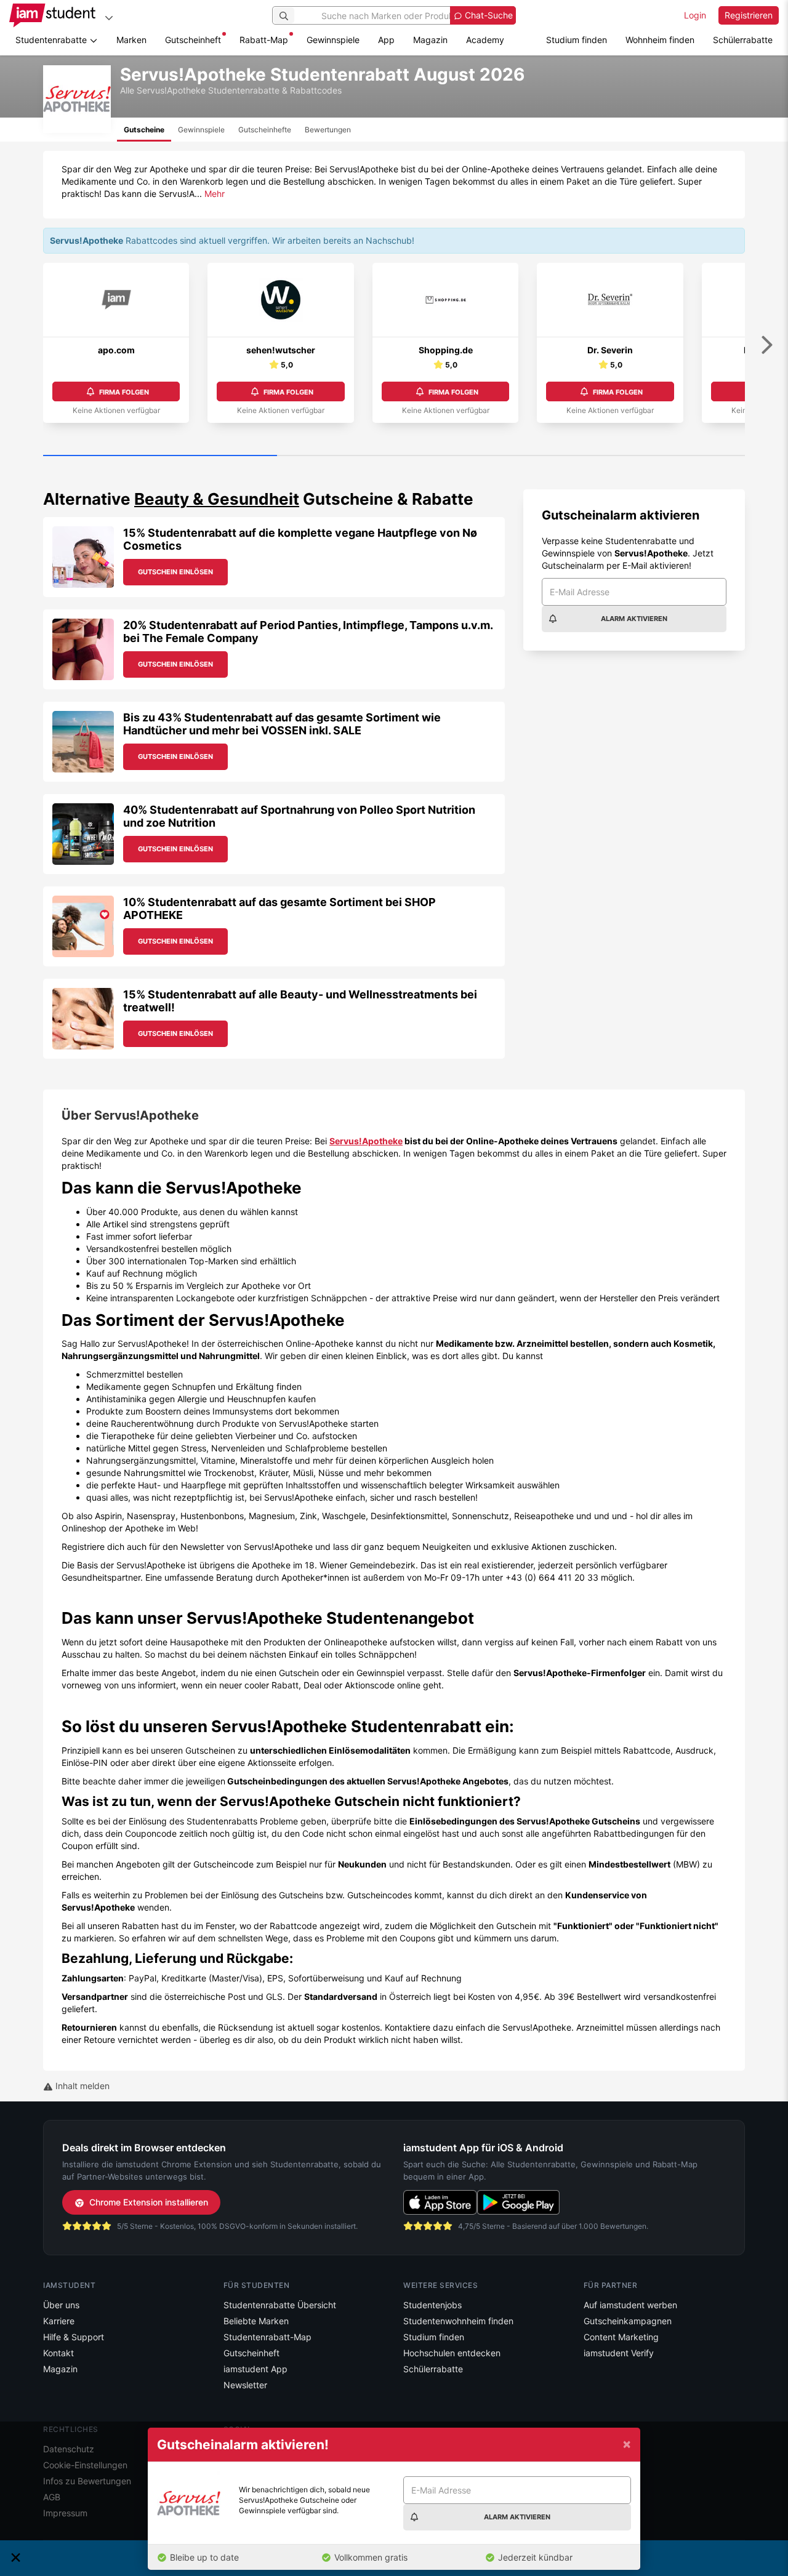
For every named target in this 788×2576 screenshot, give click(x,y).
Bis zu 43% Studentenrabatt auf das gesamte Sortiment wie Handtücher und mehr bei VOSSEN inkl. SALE (282, 724)
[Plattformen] (109, 18)
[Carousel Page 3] (628, 456)
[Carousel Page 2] (394, 456)
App (386, 40)
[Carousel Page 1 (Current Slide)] (160, 456)
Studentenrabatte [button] (52, 40)
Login (695, 15)
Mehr (215, 194)
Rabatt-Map (264, 40)
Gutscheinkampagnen (628, 2321)
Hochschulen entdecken (452, 2353)
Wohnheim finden (660, 40)
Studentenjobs (432, 2305)
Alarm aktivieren (634, 619)
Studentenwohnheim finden (458, 2321)
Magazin (430, 40)
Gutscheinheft (193, 40)
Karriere (59, 2321)
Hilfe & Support (74, 2337)
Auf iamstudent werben (630, 2305)
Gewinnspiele (333, 40)
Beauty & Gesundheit (217, 499)
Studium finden (577, 40)
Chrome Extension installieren (149, 2202)
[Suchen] (284, 15)
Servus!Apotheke (366, 1141)
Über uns (61, 2305)
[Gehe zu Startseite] (52, 15)
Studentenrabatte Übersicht (280, 2305)
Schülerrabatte (743, 40)
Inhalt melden (81, 2086)
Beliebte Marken (256, 2321)
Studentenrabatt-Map (267, 2337)
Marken (131, 40)
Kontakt (58, 2353)
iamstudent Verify (619, 2353)
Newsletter (245, 2385)
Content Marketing (621, 2337)
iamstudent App (255, 2369)
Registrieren (749, 15)
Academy (485, 40)
